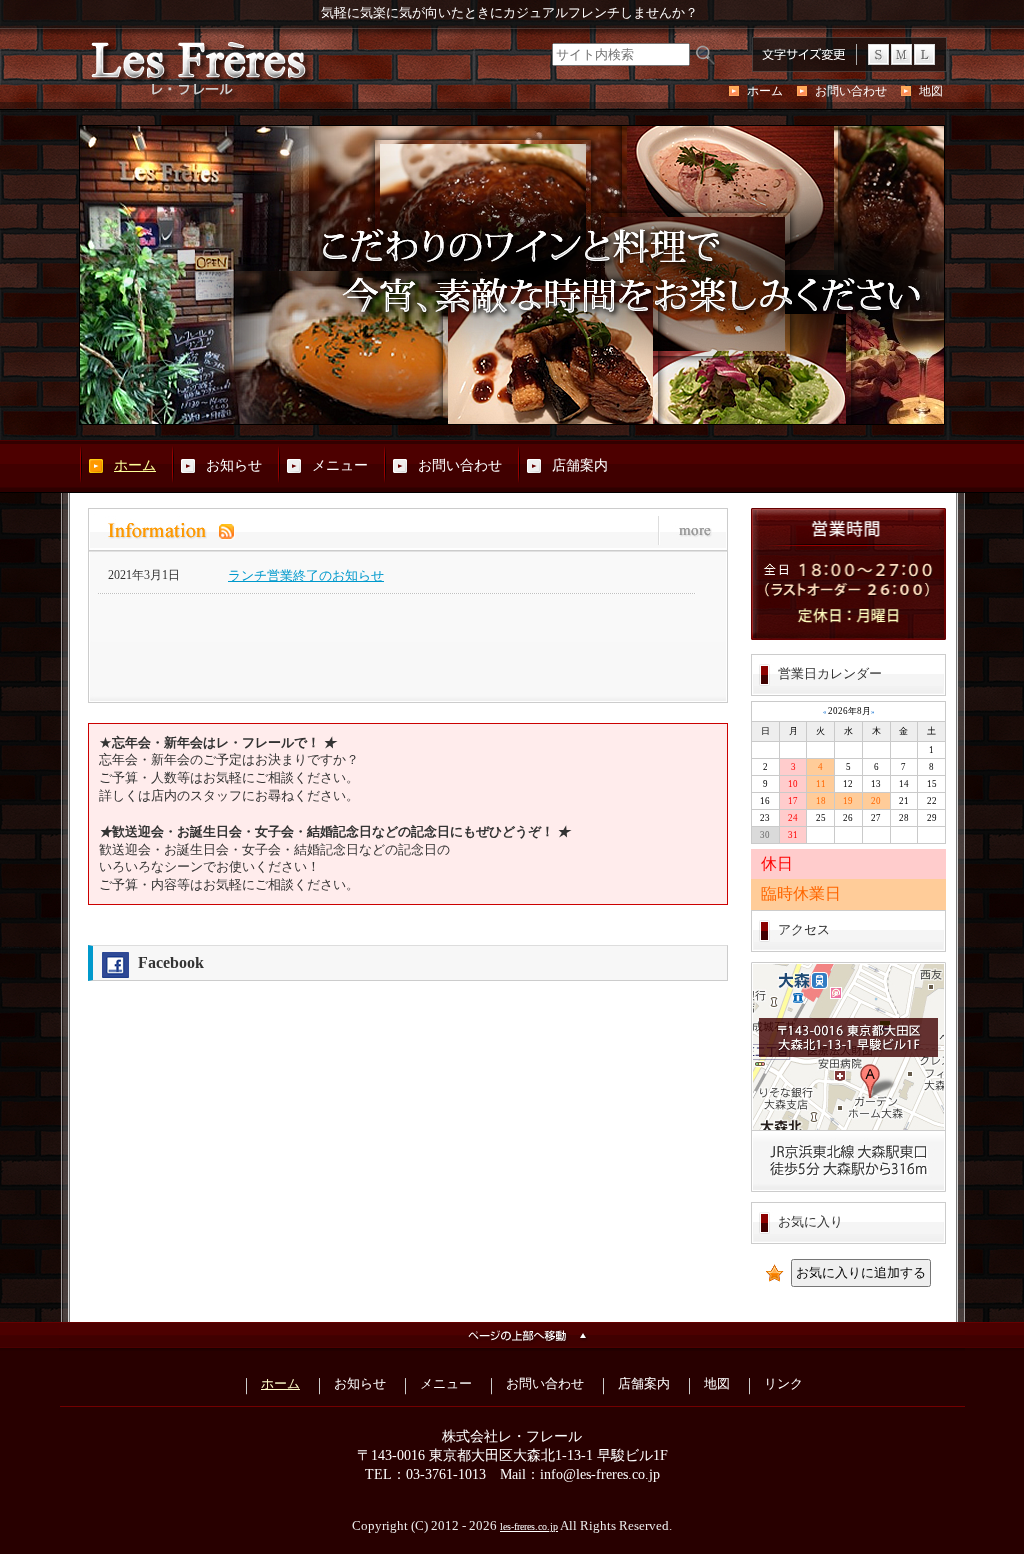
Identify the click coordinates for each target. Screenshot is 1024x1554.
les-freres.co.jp (529, 1526)
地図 (931, 91)
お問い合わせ (851, 91)
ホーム (765, 91)
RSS (368, 531)
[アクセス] (848, 1188)
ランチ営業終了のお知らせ (306, 575)
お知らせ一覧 (688, 531)
